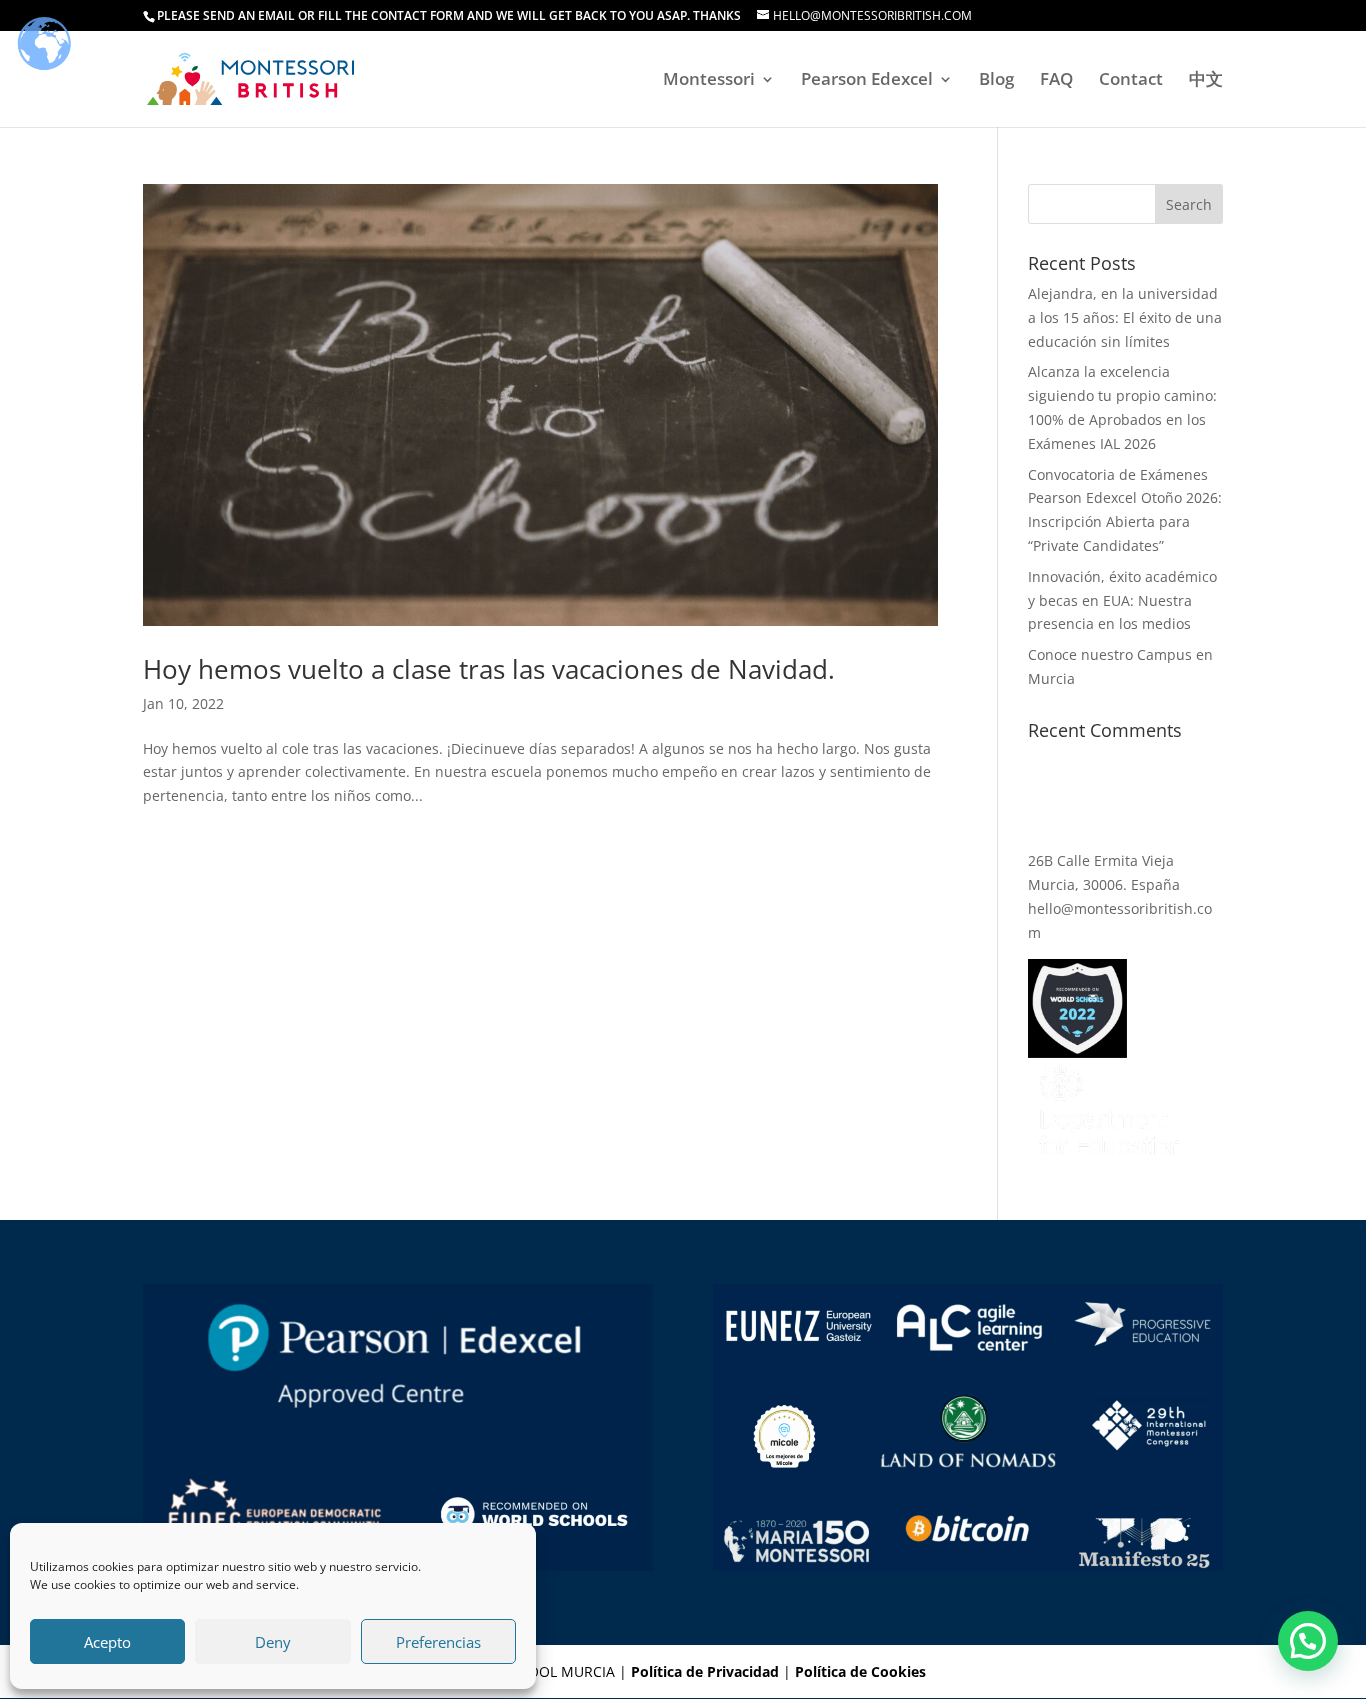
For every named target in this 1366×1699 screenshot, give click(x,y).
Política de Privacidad (705, 1671)
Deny (273, 1642)
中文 (1206, 81)
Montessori (709, 81)
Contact (1131, 81)
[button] (1308, 1641)
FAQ (1056, 81)
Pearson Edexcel (867, 81)
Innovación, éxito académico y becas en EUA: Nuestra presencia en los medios (1122, 600)
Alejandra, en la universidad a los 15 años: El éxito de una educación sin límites (1125, 317)
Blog (996, 81)
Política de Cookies (860, 1671)
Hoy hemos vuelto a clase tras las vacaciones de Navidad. (489, 669)
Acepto (107, 1642)
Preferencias (438, 1642)
